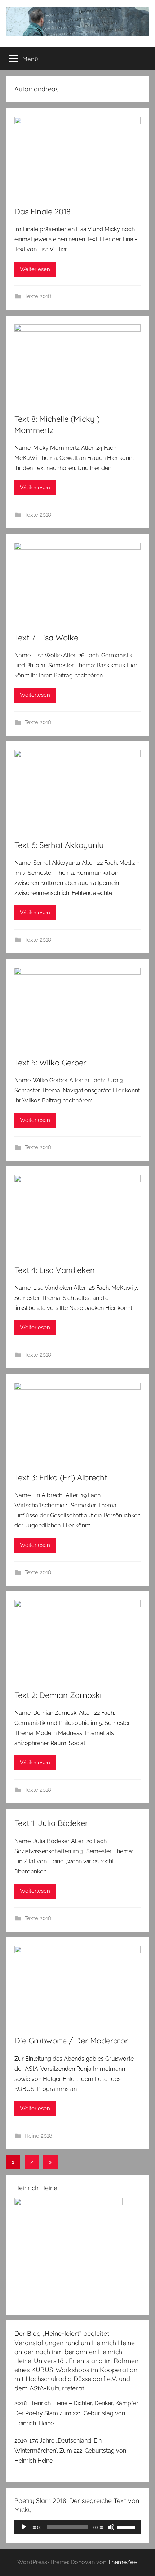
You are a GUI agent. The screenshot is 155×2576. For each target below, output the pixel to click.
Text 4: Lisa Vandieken (55, 1270)
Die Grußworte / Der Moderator (71, 2041)
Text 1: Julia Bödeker (51, 1823)
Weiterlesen (35, 269)
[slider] (127, 2526)
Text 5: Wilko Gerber (50, 1063)
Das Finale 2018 (43, 211)
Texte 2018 (38, 296)
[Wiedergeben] (24, 2527)
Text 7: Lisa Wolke (46, 638)
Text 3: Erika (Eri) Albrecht (61, 1477)
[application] (77, 2527)
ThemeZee (122, 2562)
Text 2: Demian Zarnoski (58, 1695)
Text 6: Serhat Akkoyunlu (59, 845)
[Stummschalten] (111, 2527)
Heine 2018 (38, 2136)
